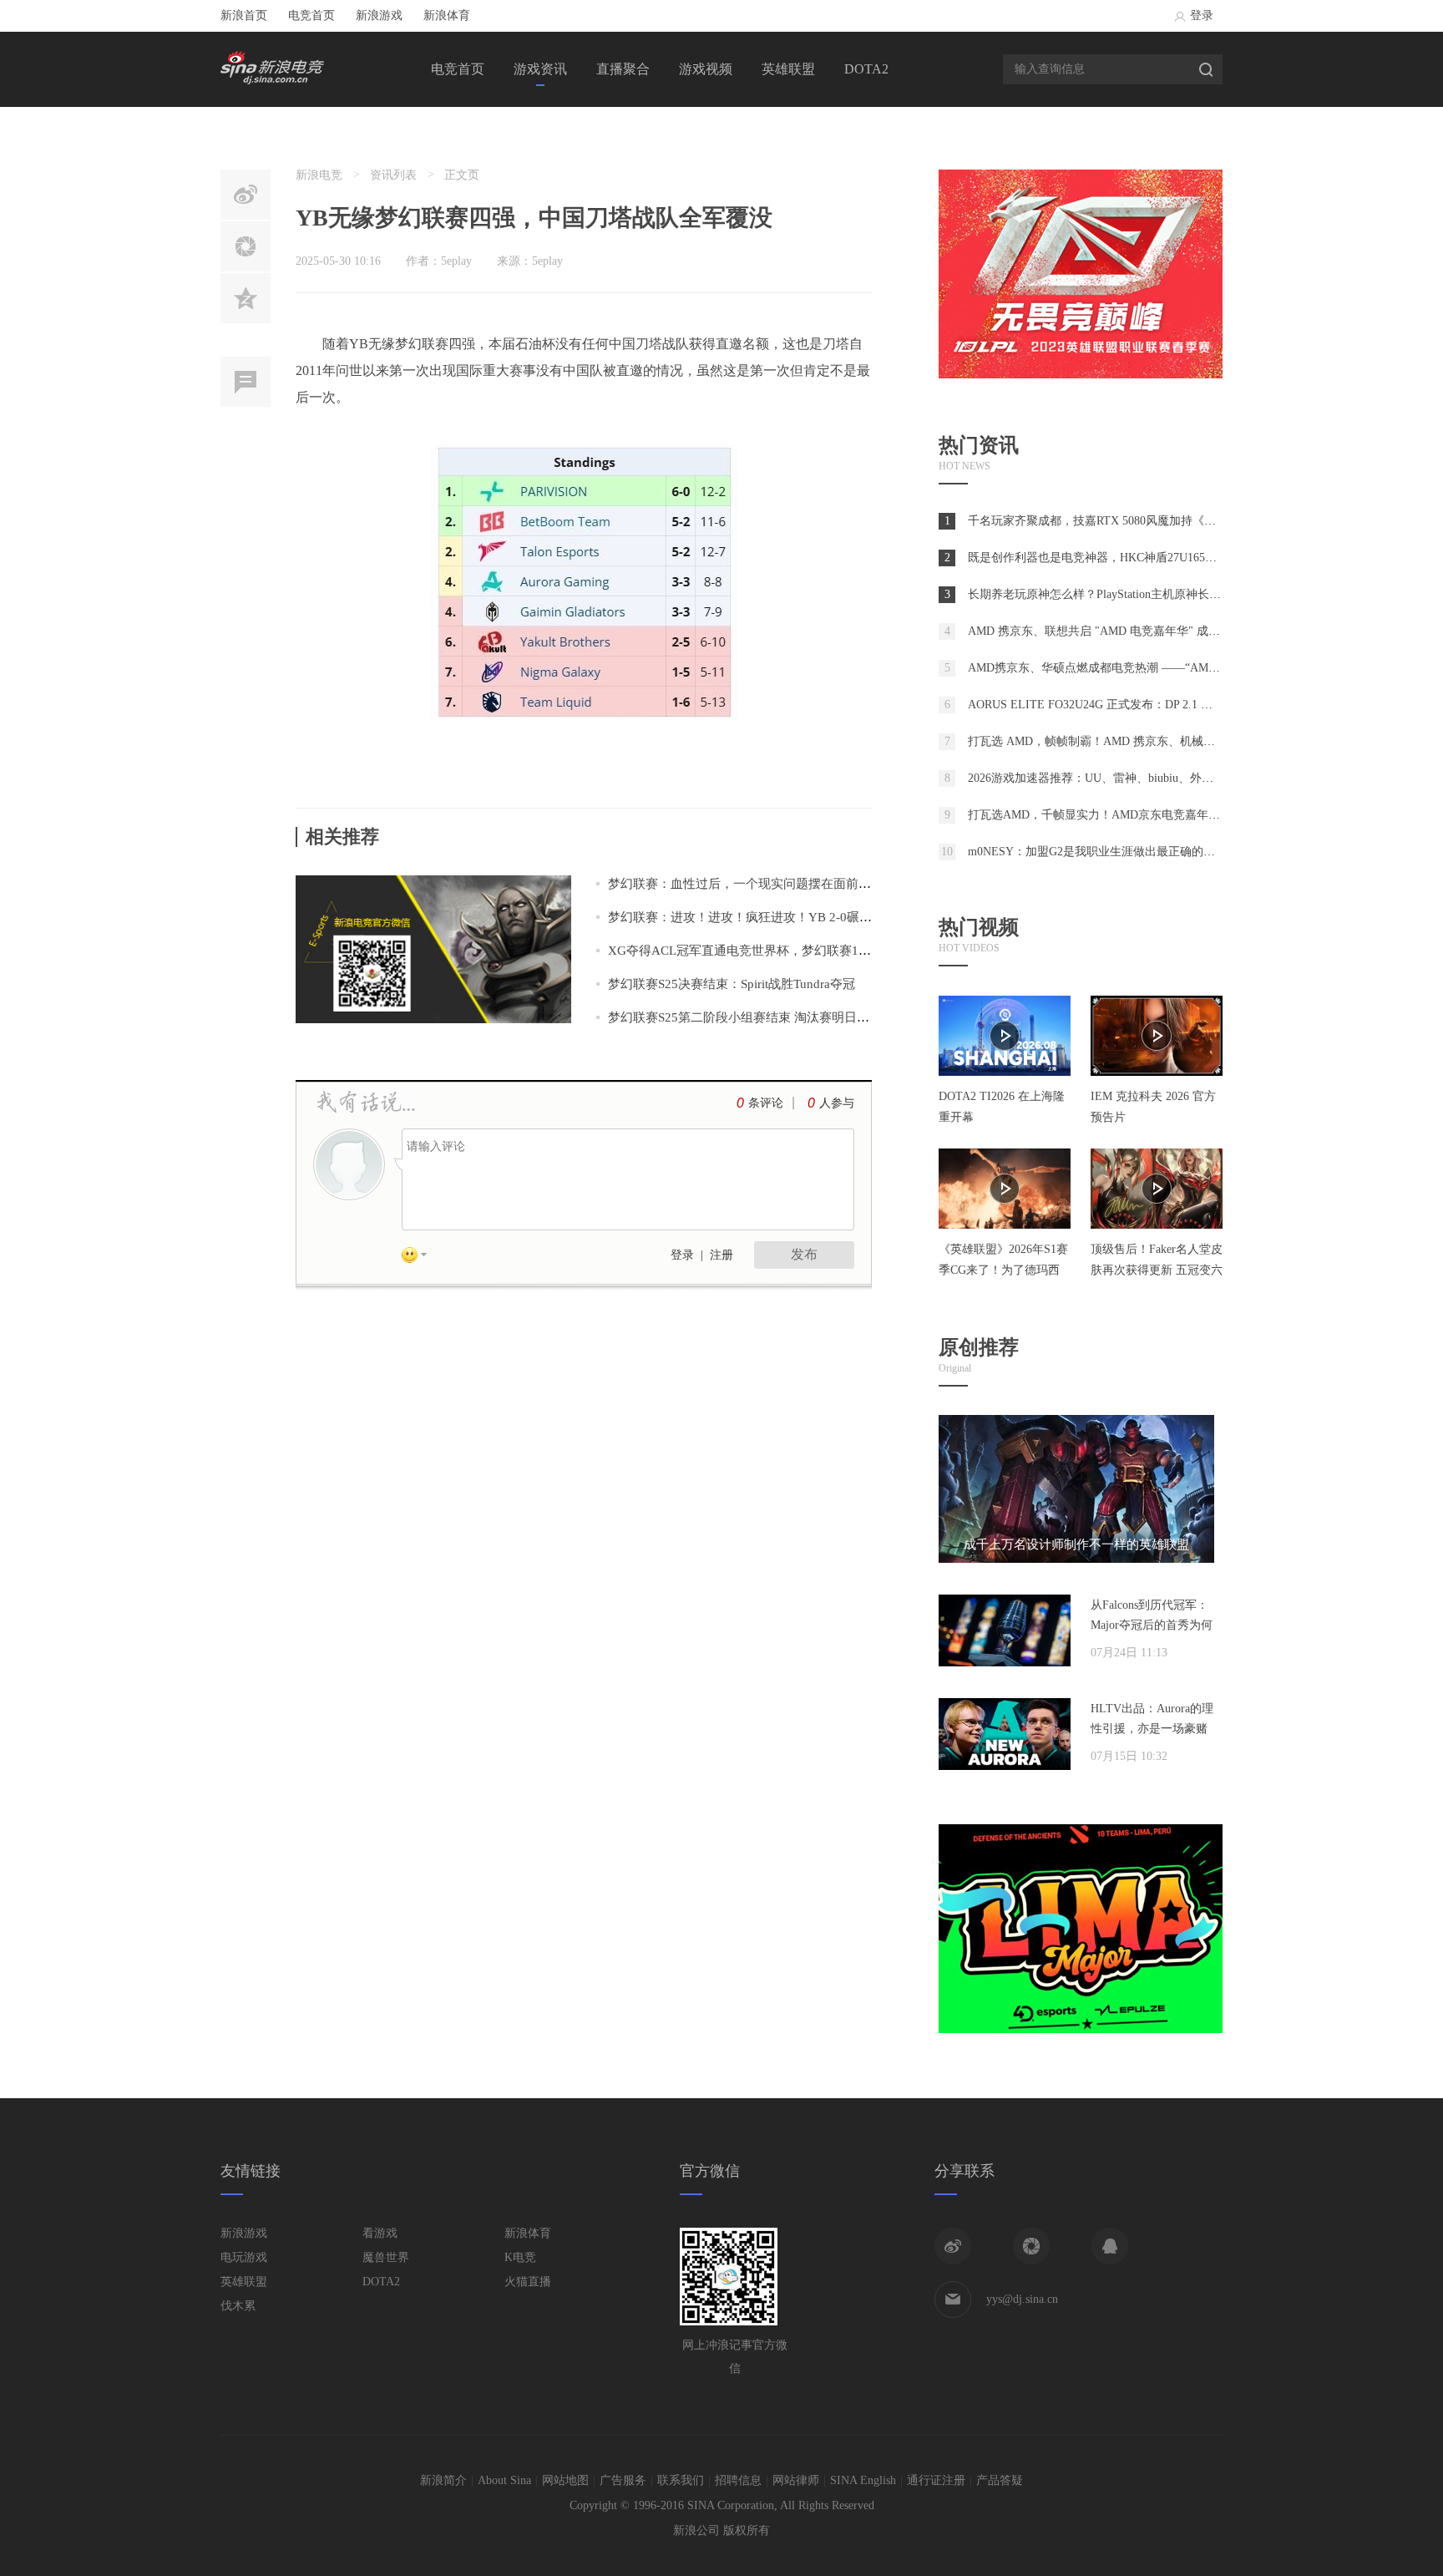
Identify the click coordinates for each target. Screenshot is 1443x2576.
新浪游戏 (379, 15)
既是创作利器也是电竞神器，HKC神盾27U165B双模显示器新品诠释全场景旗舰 (1172, 558)
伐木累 (238, 2306)
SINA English (863, 2480)
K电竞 (520, 2257)
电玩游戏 (244, 2257)
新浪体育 (447, 15)
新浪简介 (443, 2480)
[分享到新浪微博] (953, 2246)
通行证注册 (936, 2480)
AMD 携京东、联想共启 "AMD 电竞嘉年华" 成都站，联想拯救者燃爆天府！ (1164, 631)
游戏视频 (706, 69)
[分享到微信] (1031, 2246)
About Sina (504, 2480)
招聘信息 (738, 2480)
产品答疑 (1000, 2480)
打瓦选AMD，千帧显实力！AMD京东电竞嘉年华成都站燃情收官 (1135, 815)
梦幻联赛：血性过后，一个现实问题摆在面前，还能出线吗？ (777, 884)
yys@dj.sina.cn (1022, 2299)
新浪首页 (244, 15)
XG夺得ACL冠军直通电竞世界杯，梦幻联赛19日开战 (755, 951)
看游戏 (380, 2233)
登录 (1202, 15)
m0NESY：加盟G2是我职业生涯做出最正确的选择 (1097, 852)
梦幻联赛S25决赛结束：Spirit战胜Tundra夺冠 (732, 984)
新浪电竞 (319, 175)
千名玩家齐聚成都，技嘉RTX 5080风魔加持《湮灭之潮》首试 (1127, 521)
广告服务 (623, 2480)
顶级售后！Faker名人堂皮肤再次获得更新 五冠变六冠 (1157, 1270)
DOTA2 (866, 69)
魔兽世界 (386, 2257)
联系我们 (681, 2480)
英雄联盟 (788, 69)
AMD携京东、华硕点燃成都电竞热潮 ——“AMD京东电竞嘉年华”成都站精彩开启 (1177, 668)
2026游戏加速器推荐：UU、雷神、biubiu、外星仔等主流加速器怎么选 (1149, 778)
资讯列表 (393, 175)
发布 (804, 1254)
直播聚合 (623, 69)
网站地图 (565, 2480)
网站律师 (796, 2480)
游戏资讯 (540, 69)
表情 (420, 1258)
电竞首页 (311, 15)
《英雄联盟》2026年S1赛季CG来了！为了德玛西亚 (1003, 1270)
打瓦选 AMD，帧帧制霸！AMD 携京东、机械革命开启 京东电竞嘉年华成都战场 (1175, 741)
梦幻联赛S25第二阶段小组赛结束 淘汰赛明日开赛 (745, 1017)
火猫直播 (528, 2282)
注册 (721, 1255)
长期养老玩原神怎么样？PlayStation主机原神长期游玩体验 (1118, 594)
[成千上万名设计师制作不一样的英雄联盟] (1076, 1559)
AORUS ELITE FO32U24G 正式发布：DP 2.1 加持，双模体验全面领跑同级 (1160, 705)
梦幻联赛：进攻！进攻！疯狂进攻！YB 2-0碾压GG (749, 917)
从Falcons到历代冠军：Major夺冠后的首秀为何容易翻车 (1152, 1625)
